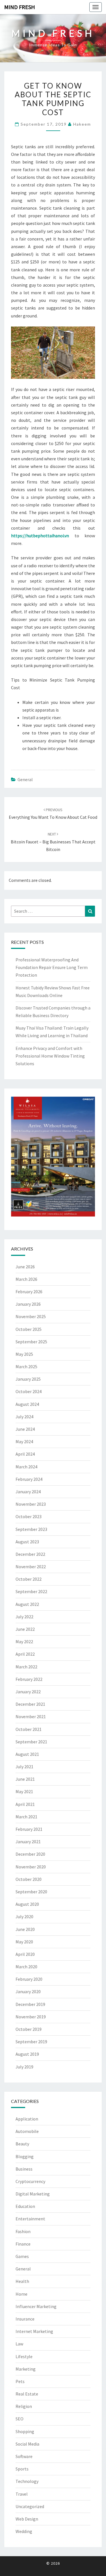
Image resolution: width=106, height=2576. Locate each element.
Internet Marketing (34, 2331)
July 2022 (24, 1617)
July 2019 (24, 2067)
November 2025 (31, 1316)
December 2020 (30, 1854)
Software (24, 2456)
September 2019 (31, 2042)
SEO (20, 2419)
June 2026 (25, 1267)
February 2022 (29, 1679)
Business (24, 2169)
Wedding (24, 2531)
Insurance (25, 2319)
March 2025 (26, 1367)
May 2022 (24, 1642)
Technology (27, 2481)
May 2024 (24, 1441)
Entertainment (30, 2219)
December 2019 (30, 2004)
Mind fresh (20, 7)
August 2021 (27, 1754)
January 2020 (28, 1991)
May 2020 (24, 1942)
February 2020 (29, 1979)
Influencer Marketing (36, 2306)
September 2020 (31, 1892)
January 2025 (28, 1379)
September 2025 (31, 1342)
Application (27, 2119)
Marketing (26, 2369)
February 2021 (29, 1829)
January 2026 (28, 1304)
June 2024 (25, 1429)
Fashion (23, 2231)
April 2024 (25, 1454)
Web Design (27, 2519)
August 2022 (27, 1604)
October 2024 (29, 1391)
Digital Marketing (33, 2194)
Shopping (25, 2431)
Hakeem (82, 124)
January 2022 (28, 1692)
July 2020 (24, 1917)
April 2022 (25, 1654)
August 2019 (27, 2054)
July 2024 (24, 1417)
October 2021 (29, 1729)
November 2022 (31, 1567)
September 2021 (31, 1742)
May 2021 (24, 1791)
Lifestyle (24, 2356)
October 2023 (29, 1516)
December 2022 (30, 1554)
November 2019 (31, 2017)
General (25, 779)
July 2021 (24, 1767)
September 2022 (31, 1591)
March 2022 (26, 1667)
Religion (24, 2406)
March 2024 (26, 1467)
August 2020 (27, 1904)
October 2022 (29, 1579)
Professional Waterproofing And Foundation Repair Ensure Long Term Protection (52, 967)
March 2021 (26, 1817)
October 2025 (29, 1329)
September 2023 (31, 1529)
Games (22, 2256)
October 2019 (29, 2029)
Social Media (27, 2444)
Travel (22, 2494)
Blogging (25, 2156)
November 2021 (31, 1716)
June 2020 (25, 1929)
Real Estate (27, 2394)
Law (19, 2344)
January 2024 (28, 1492)
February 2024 (29, 1479)
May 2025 (24, 1354)
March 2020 (26, 1967)
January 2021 (28, 1842)
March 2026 (26, 1279)
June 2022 (25, 1629)
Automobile (27, 2131)
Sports (22, 2469)
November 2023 (31, 1504)
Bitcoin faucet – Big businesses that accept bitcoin (53, 842)
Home (21, 2294)
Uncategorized (30, 2506)
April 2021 (25, 1804)
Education (25, 2206)
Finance (23, 2244)
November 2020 (31, 1867)
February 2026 (29, 1292)
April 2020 (25, 1954)
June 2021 (25, 1779)
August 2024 (27, 1404)
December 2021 (30, 1704)
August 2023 (27, 1542)
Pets (20, 2381)
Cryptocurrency (30, 2181)
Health (22, 2281)
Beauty (22, 2144)
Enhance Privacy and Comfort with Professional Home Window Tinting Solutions (50, 1056)
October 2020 (29, 1879)
